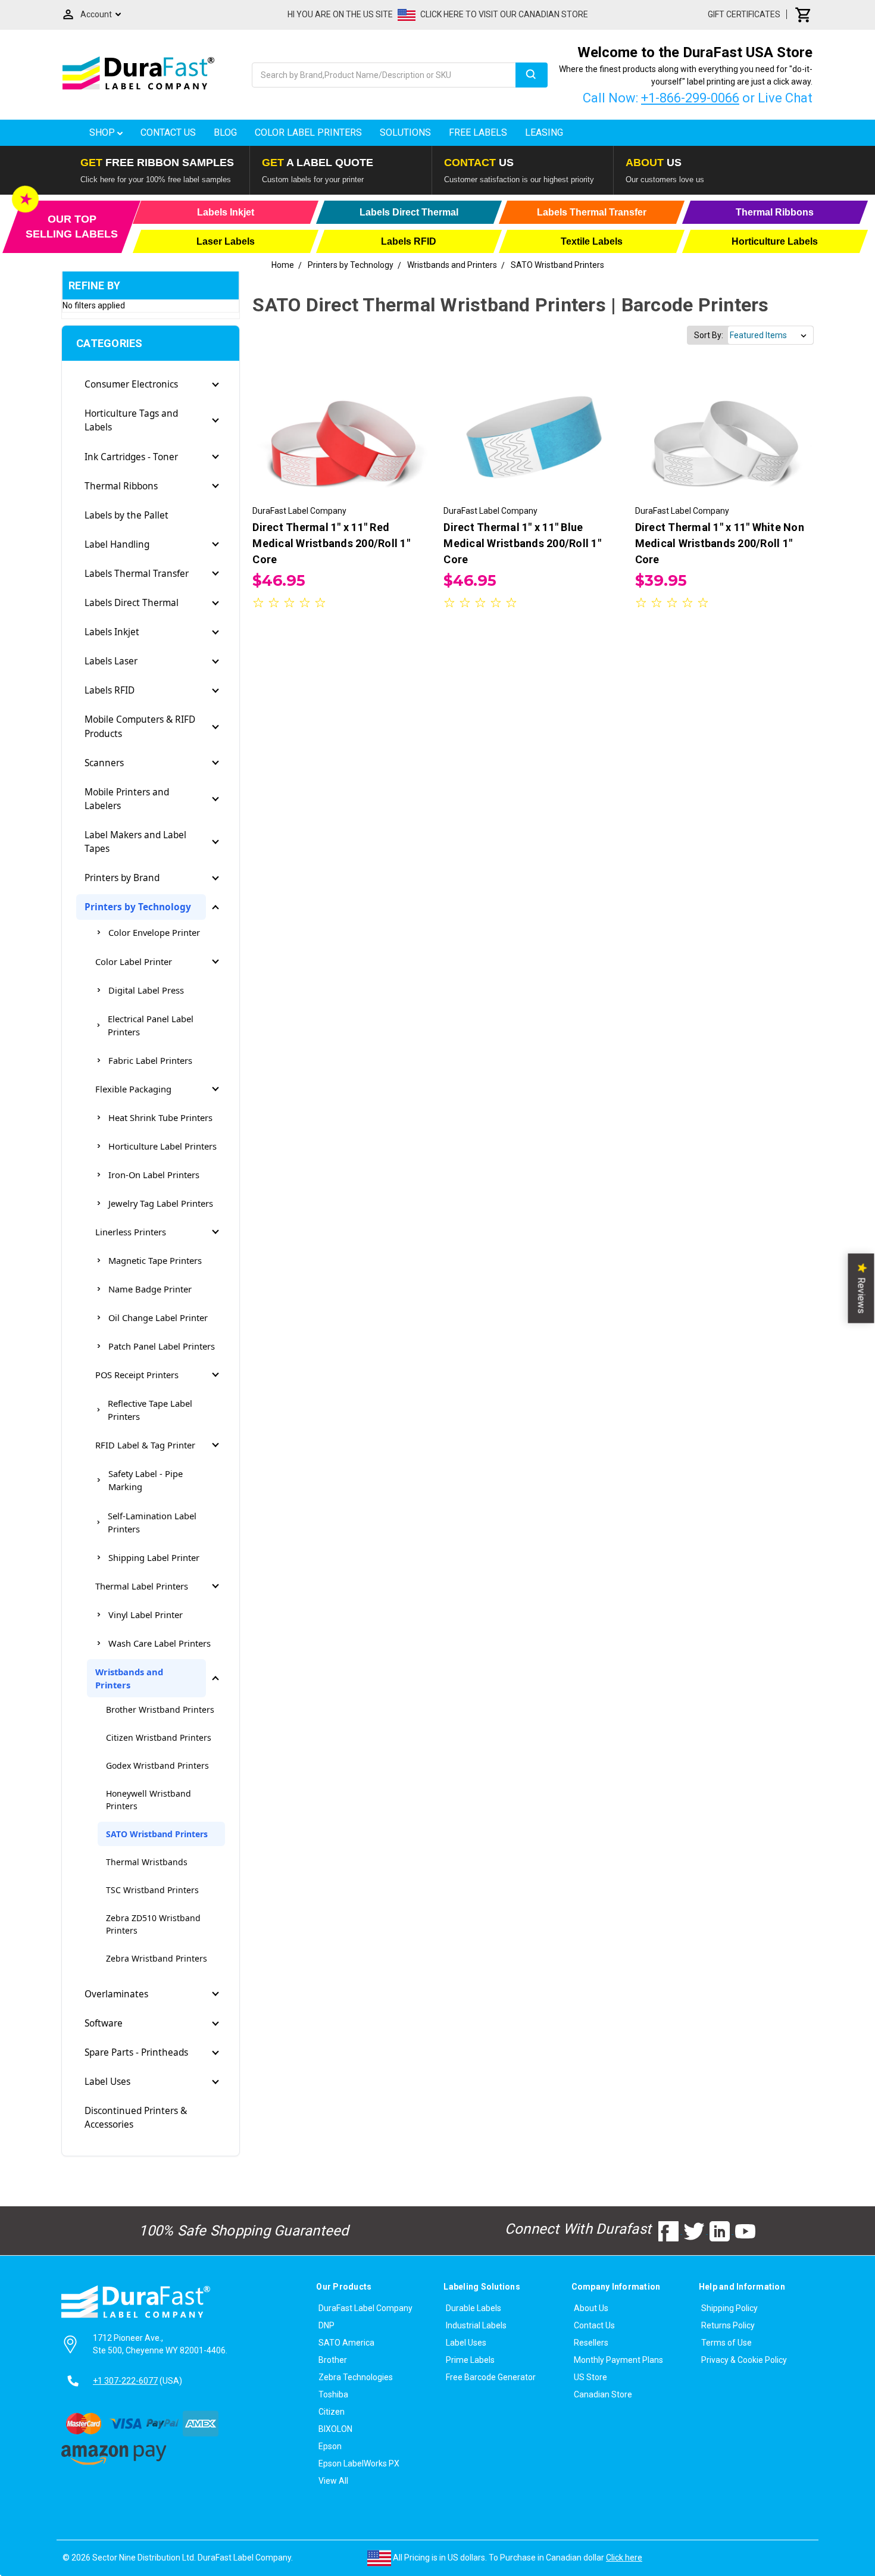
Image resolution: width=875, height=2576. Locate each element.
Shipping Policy (729, 2308)
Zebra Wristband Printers (157, 1958)
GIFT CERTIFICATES (744, 14)
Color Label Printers (308, 132)
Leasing (544, 132)
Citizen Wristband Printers (159, 1737)
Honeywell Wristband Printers (149, 1800)
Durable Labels (474, 2308)
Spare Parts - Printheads (136, 2052)
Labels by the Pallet (126, 515)
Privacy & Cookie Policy (744, 2360)
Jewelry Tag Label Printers (161, 1203)
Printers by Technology (138, 907)
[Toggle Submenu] (215, 385)
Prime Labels (470, 2360)
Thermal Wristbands (147, 1862)
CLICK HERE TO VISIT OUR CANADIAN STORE (504, 14)
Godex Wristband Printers (157, 1765)
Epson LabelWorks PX (359, 2463)
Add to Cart (342, 441)
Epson (330, 2446)
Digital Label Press (146, 990)
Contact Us (168, 132)
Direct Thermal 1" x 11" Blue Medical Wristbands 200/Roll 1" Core (522, 543)
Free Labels (478, 132)
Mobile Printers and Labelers (127, 799)
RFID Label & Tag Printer (145, 1445)
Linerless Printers (131, 1232)
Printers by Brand (122, 878)
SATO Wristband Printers (157, 1834)
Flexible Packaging (133, 1089)
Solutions (405, 132)
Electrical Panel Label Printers (151, 1025)
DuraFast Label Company (365, 2308)
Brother (333, 2360)
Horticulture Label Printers (162, 1146)
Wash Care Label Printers (160, 1643)
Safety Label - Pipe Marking (146, 1480)
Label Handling (117, 544)
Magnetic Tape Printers (155, 1260)
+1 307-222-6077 (125, 2381)
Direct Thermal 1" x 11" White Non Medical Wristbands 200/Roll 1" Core (720, 543)
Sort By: (709, 335)
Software (104, 2023)
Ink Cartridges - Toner (131, 457)
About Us (591, 2308)
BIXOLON (335, 2429)
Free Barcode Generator (491, 2377)
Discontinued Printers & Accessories (136, 2118)
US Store (590, 2377)
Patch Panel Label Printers (162, 1346)
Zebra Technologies (356, 2377)
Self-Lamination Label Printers (152, 1522)
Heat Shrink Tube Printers (160, 1117)
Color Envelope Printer (154, 932)
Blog (225, 132)
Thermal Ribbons (121, 486)
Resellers (591, 2343)
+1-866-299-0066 (690, 98)
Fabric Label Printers (150, 1060)
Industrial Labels (476, 2325)
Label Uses (107, 2082)
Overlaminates (116, 1994)
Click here (624, 2558)
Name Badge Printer (150, 1289)
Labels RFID (110, 690)
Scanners (104, 763)
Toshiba (333, 2394)
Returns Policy (728, 2325)
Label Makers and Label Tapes (135, 842)
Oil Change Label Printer (158, 1317)
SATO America (346, 2343)
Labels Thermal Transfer (137, 574)
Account (96, 14)
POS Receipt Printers (137, 1375)
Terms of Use (726, 2343)
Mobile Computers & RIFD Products (140, 726)
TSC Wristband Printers (152, 1890)
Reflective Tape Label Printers (150, 1410)
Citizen (332, 2412)
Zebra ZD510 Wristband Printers (153, 1924)
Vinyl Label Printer (146, 1615)
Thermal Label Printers (142, 1586)
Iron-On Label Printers (154, 1175)
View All (333, 2481)
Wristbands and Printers (129, 1678)
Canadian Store (603, 2394)
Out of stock (724, 441)
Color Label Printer (134, 961)
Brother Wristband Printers (160, 1709)
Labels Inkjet (112, 632)
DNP (326, 2325)
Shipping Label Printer (154, 1557)
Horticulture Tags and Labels (131, 420)
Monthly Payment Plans (618, 2360)
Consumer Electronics (131, 384)
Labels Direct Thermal (132, 603)
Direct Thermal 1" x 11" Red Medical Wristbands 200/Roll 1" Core (331, 543)
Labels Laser (111, 661)
